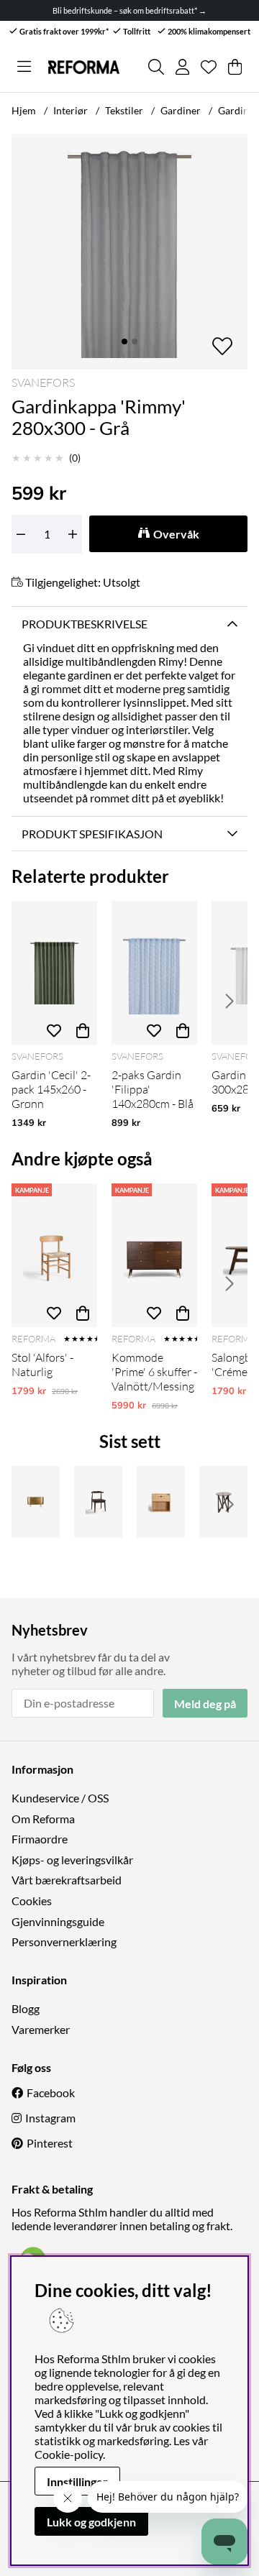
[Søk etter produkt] (156, 67)
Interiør (71, 110)
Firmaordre (40, 1839)
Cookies (32, 1901)
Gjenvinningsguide (58, 1921)
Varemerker (41, 2029)
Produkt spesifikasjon (92, 834)
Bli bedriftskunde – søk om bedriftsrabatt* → (129, 10)
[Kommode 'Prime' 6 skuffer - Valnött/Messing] (154, 1255)
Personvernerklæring (64, 1942)
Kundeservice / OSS (60, 1798)
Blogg (26, 2008)
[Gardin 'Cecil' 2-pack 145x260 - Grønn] (54, 973)
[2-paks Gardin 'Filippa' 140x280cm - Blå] (154, 973)
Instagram (50, 2118)
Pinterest (50, 2143)
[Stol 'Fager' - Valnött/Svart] (98, 1502)
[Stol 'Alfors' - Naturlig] (54, 1255)
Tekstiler (124, 110)
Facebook (51, 2093)
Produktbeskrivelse (85, 624)
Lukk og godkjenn (91, 2522)
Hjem (24, 110)
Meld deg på (205, 1704)
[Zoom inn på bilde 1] (129, 252)
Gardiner (181, 110)
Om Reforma (43, 1819)
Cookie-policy (69, 2454)
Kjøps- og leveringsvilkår (72, 1860)
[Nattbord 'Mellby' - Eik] (161, 1502)
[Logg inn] (182, 67)
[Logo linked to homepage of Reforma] (83, 67)
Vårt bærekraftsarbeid (67, 1880)
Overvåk (176, 534)
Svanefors (43, 382)
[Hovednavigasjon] (24, 67)
